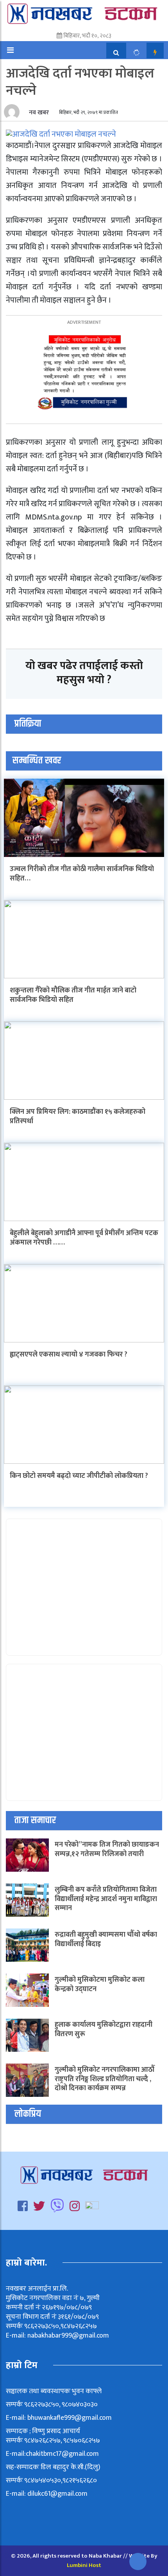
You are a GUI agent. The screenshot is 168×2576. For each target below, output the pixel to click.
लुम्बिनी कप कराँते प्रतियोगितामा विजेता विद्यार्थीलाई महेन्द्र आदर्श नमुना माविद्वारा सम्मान (106, 1899)
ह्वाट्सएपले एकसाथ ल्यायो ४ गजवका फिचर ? (69, 1355)
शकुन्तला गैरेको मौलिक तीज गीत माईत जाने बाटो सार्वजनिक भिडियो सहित (73, 995)
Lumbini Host (84, 2565)
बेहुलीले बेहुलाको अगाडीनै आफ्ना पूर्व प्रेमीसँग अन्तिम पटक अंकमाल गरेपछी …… (84, 1238)
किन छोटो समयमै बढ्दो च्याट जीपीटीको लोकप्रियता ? (79, 1476)
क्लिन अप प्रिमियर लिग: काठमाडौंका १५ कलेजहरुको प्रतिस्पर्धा (78, 1116)
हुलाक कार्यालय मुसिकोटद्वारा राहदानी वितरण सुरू (104, 2029)
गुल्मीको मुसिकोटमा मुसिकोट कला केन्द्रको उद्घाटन (100, 1984)
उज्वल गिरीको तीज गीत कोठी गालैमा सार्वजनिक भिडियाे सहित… (82, 874)
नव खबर (38, 113)
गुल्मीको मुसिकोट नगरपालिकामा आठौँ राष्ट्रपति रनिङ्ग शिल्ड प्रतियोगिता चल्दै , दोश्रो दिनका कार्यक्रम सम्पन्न (105, 2079)
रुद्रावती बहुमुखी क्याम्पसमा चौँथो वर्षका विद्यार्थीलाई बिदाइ (106, 1939)
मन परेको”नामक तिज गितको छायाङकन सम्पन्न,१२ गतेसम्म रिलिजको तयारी (107, 1849)
